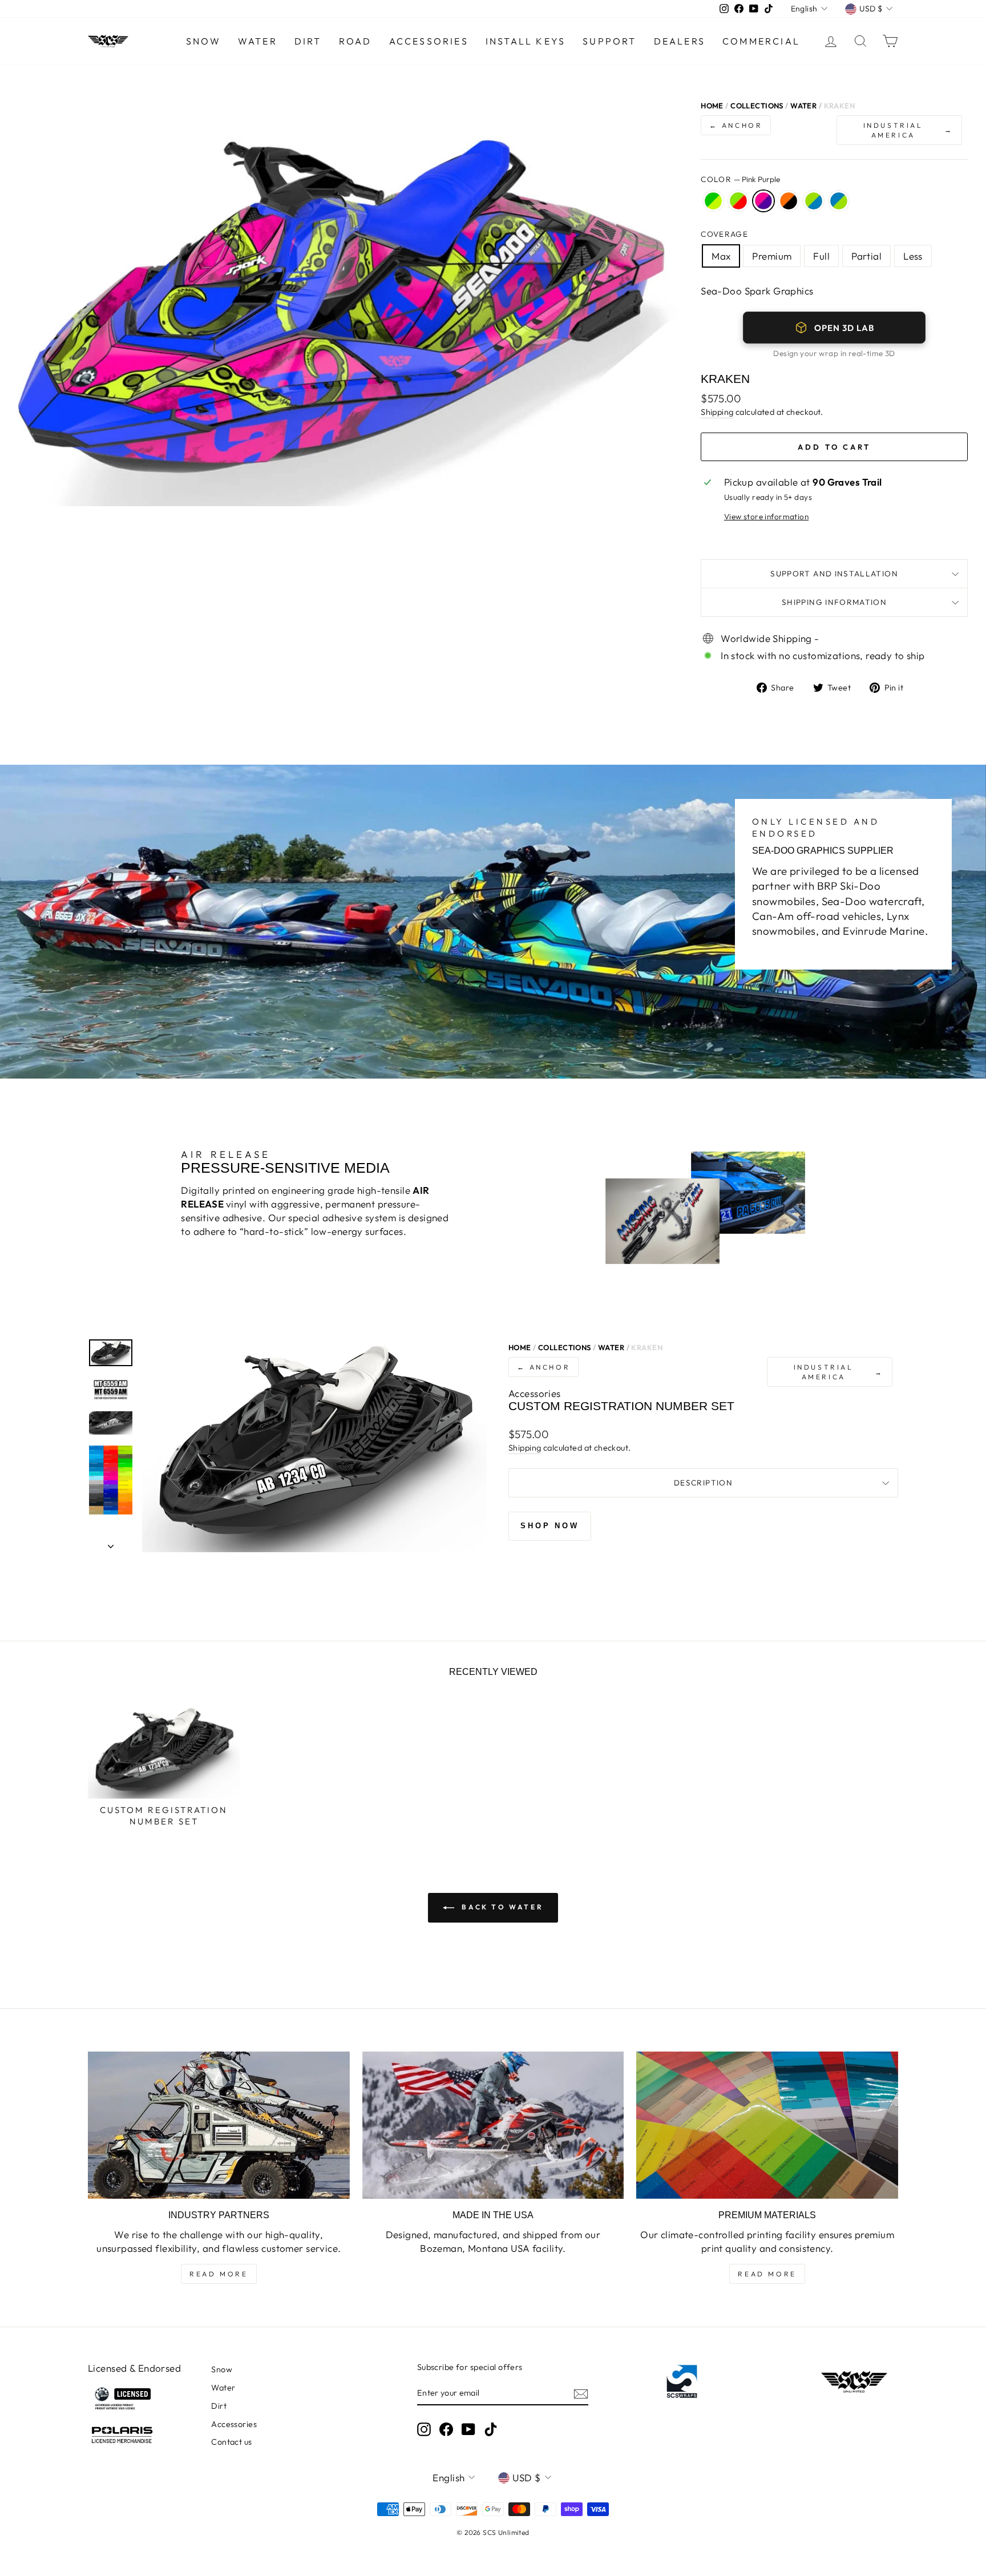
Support (609, 41)
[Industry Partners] (219, 2125)
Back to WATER (501, 1907)
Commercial (761, 41)
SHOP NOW (550, 1526)
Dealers (680, 41)
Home (712, 106)
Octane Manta (839, 201)
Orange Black (789, 201)
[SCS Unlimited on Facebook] (446, 2429)
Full (821, 256)
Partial (866, 256)
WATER (803, 106)
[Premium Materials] (767, 2125)
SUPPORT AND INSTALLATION (834, 574)
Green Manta (713, 201)
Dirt (308, 41)
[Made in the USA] (493, 2125)
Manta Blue (814, 201)
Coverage (724, 234)
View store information (766, 516)
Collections (757, 106)
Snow (203, 41)
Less (913, 256)
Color (740, 179)
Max (721, 256)
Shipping (717, 412)
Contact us (231, 2442)
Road (355, 41)
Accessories (429, 41)
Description (703, 1483)
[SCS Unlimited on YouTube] (468, 2429)
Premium (772, 256)
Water (258, 41)
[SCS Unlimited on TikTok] (491, 2429)
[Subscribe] (581, 2393)
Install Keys (526, 41)
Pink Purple (763, 201)
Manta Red (738, 201)
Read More (219, 2274)
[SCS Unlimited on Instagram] (424, 2429)
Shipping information (834, 602)
